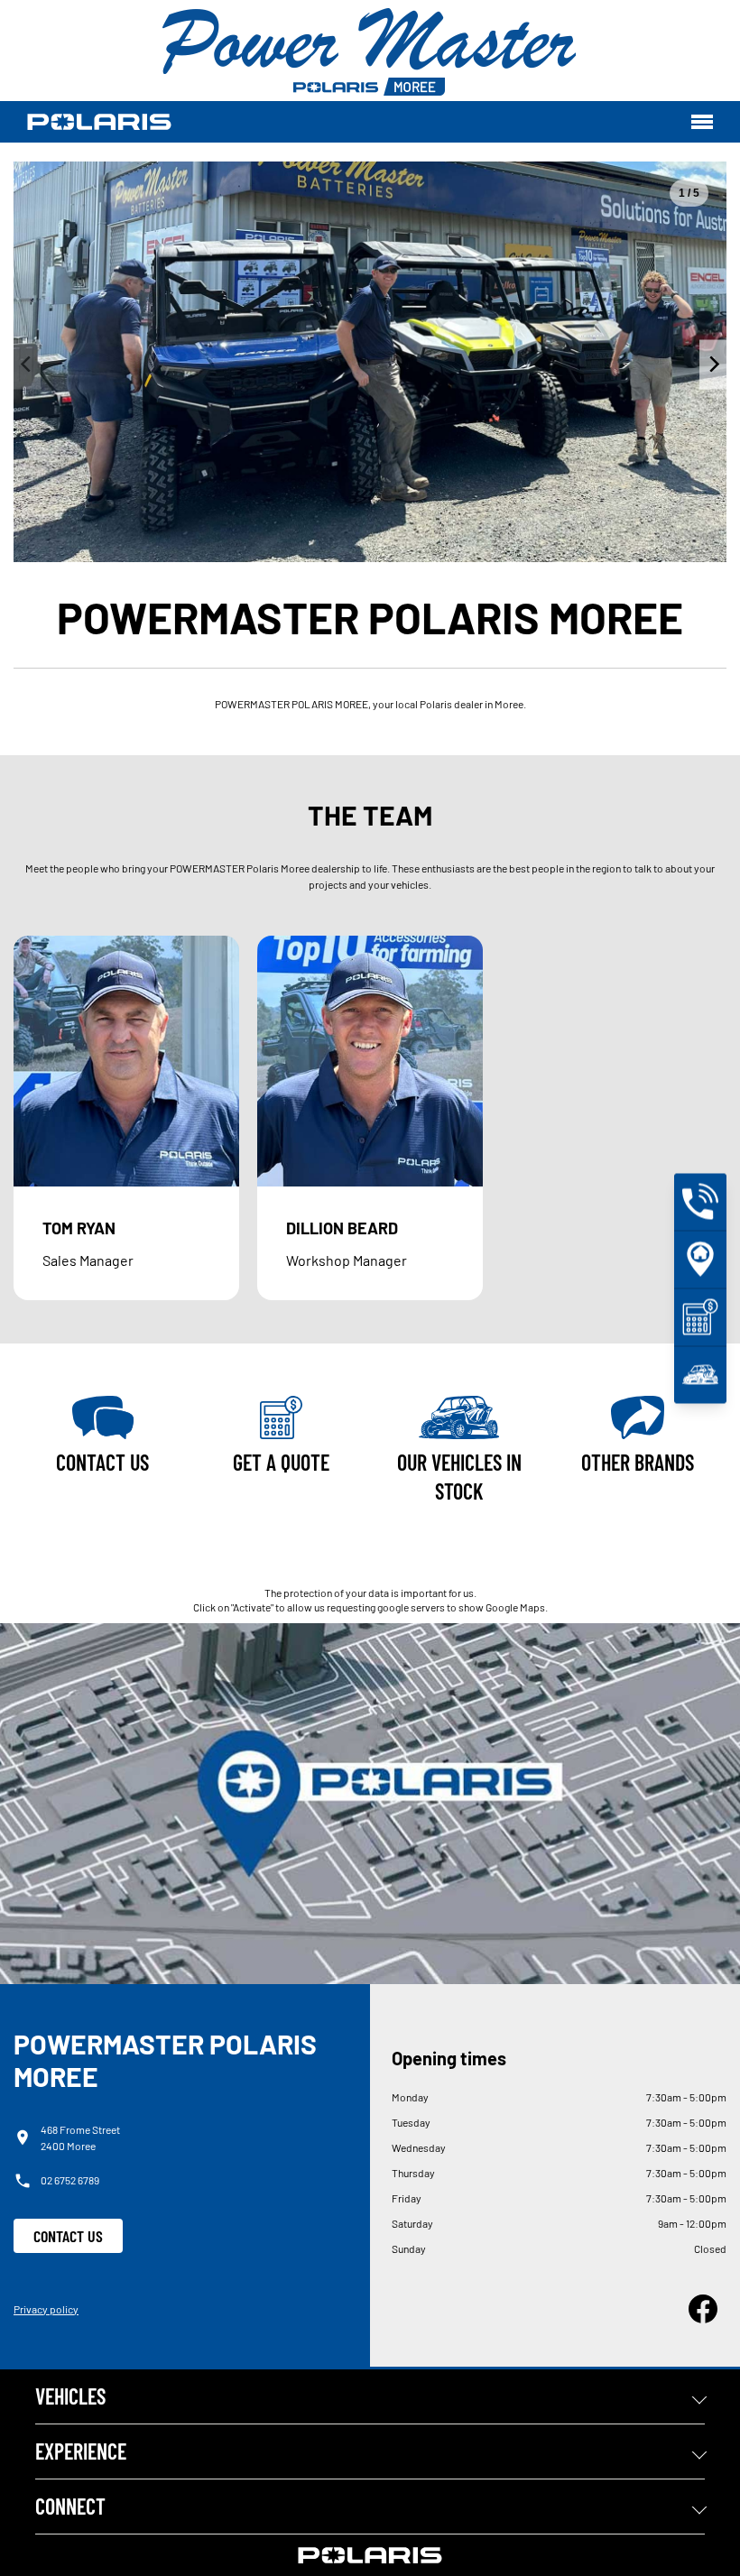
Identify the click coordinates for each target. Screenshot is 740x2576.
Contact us (68, 2236)
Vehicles (70, 2396)
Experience (81, 2451)
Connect (70, 2506)
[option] (370, 362)
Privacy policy (46, 2309)
